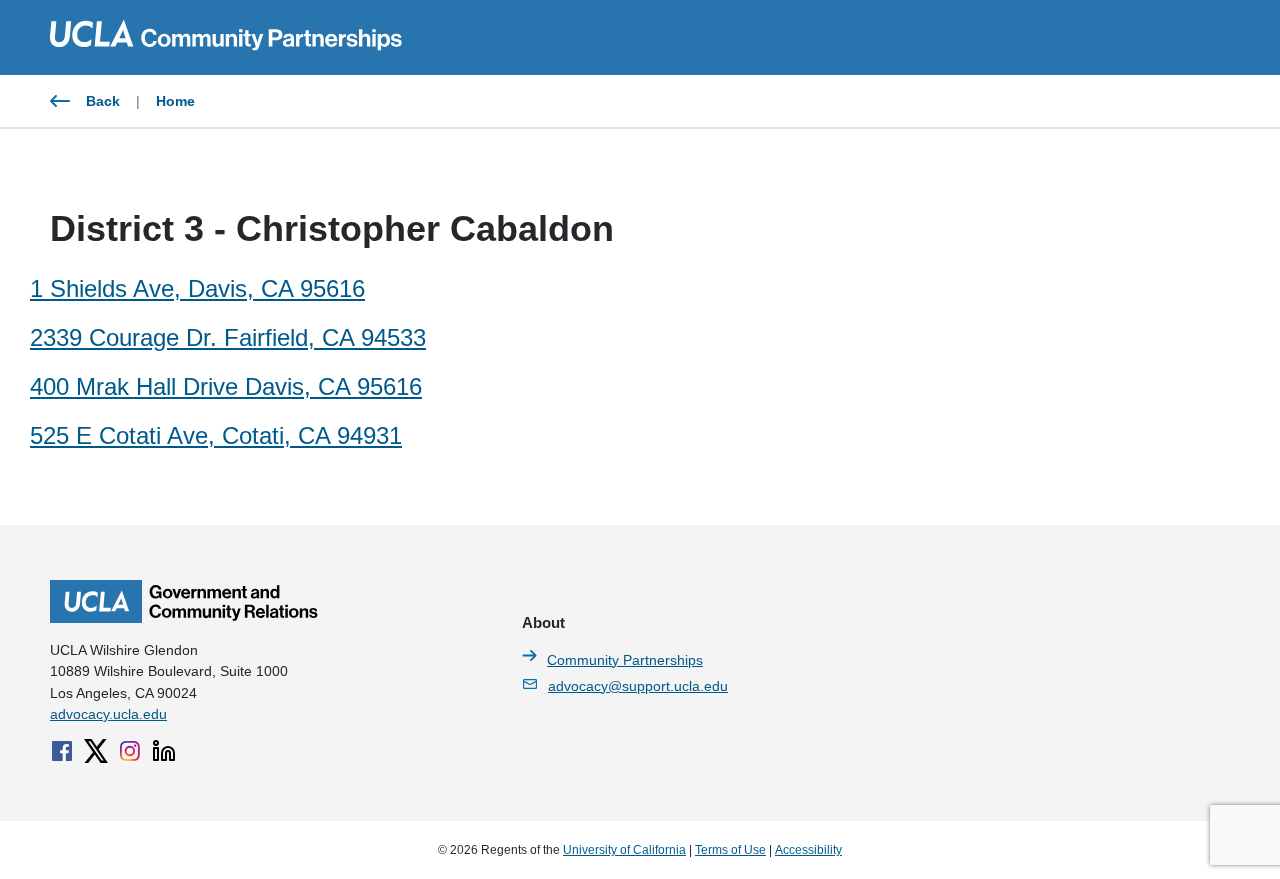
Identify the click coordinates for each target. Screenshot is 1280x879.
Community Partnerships (625, 660)
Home (175, 101)
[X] (96, 751)
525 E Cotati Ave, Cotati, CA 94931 (216, 435)
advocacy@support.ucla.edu (638, 686)
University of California (624, 850)
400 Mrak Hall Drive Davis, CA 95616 (226, 386)
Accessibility (808, 850)
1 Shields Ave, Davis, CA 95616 (197, 288)
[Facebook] (62, 751)
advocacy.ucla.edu (108, 714)
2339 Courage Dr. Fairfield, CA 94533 (228, 337)
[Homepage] (184, 618)
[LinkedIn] (164, 751)
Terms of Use (730, 850)
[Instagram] (130, 751)
